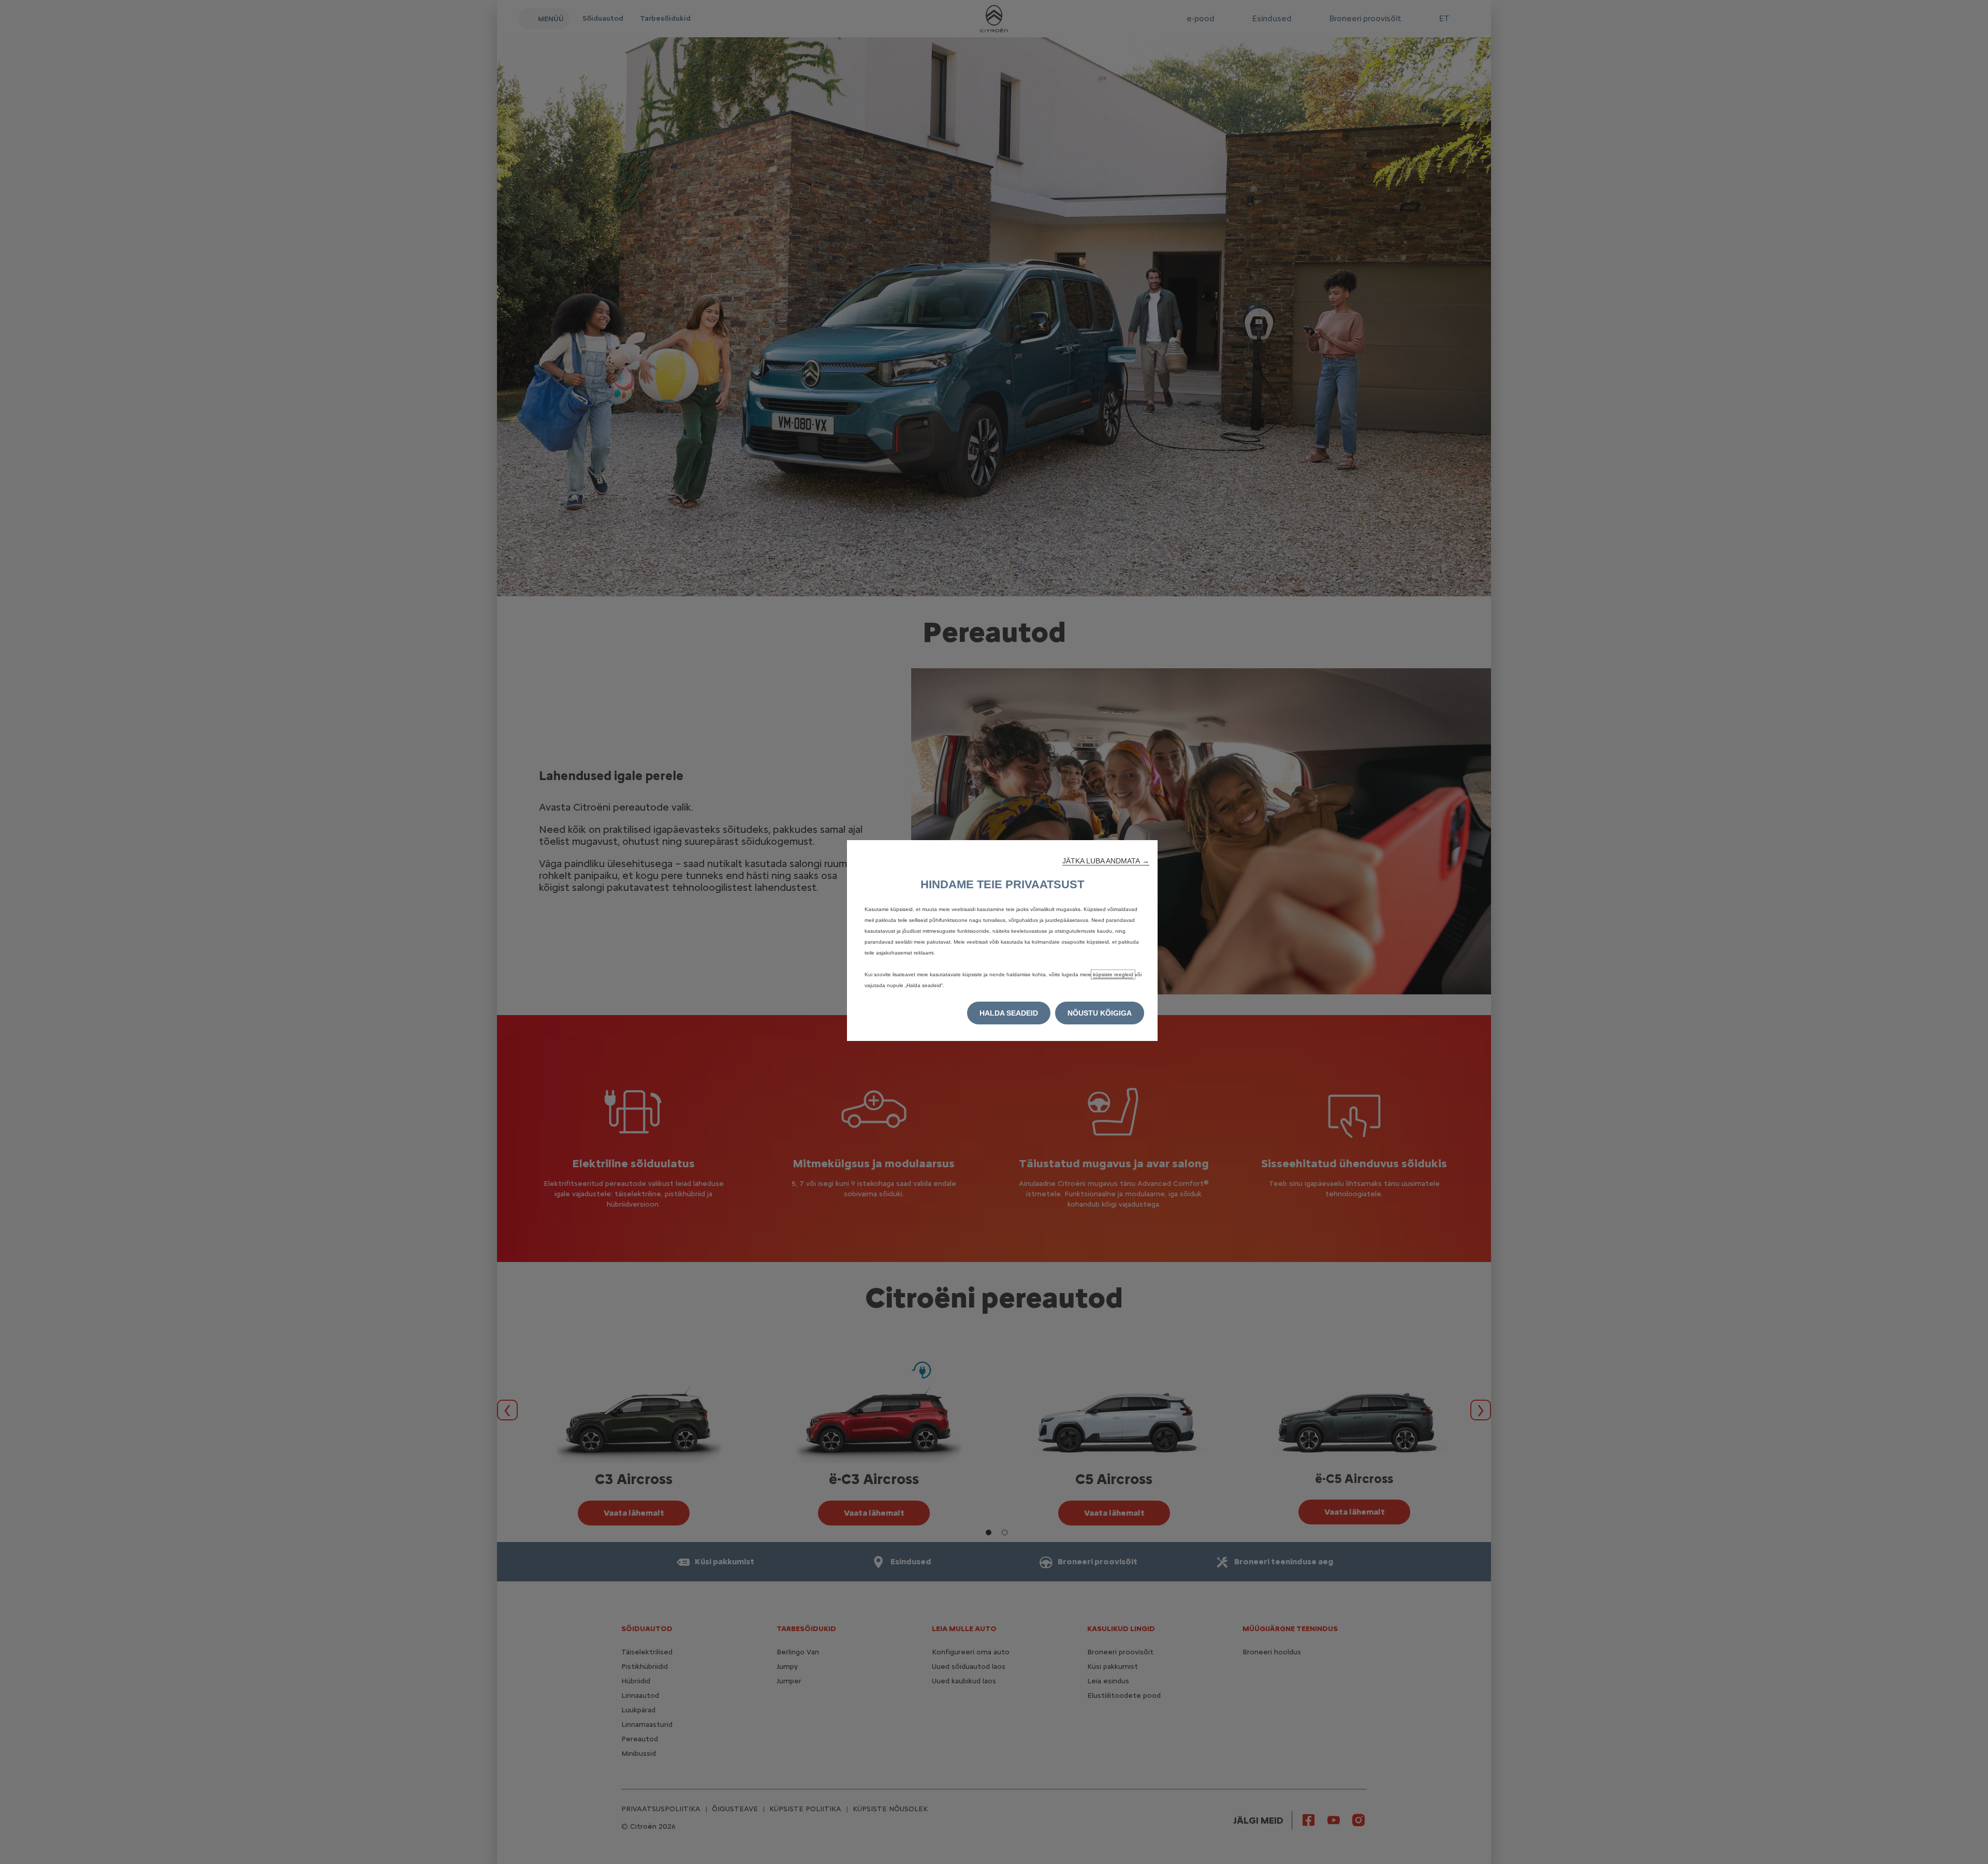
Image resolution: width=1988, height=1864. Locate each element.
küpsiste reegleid (1113, 974)
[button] (1106, 861)
